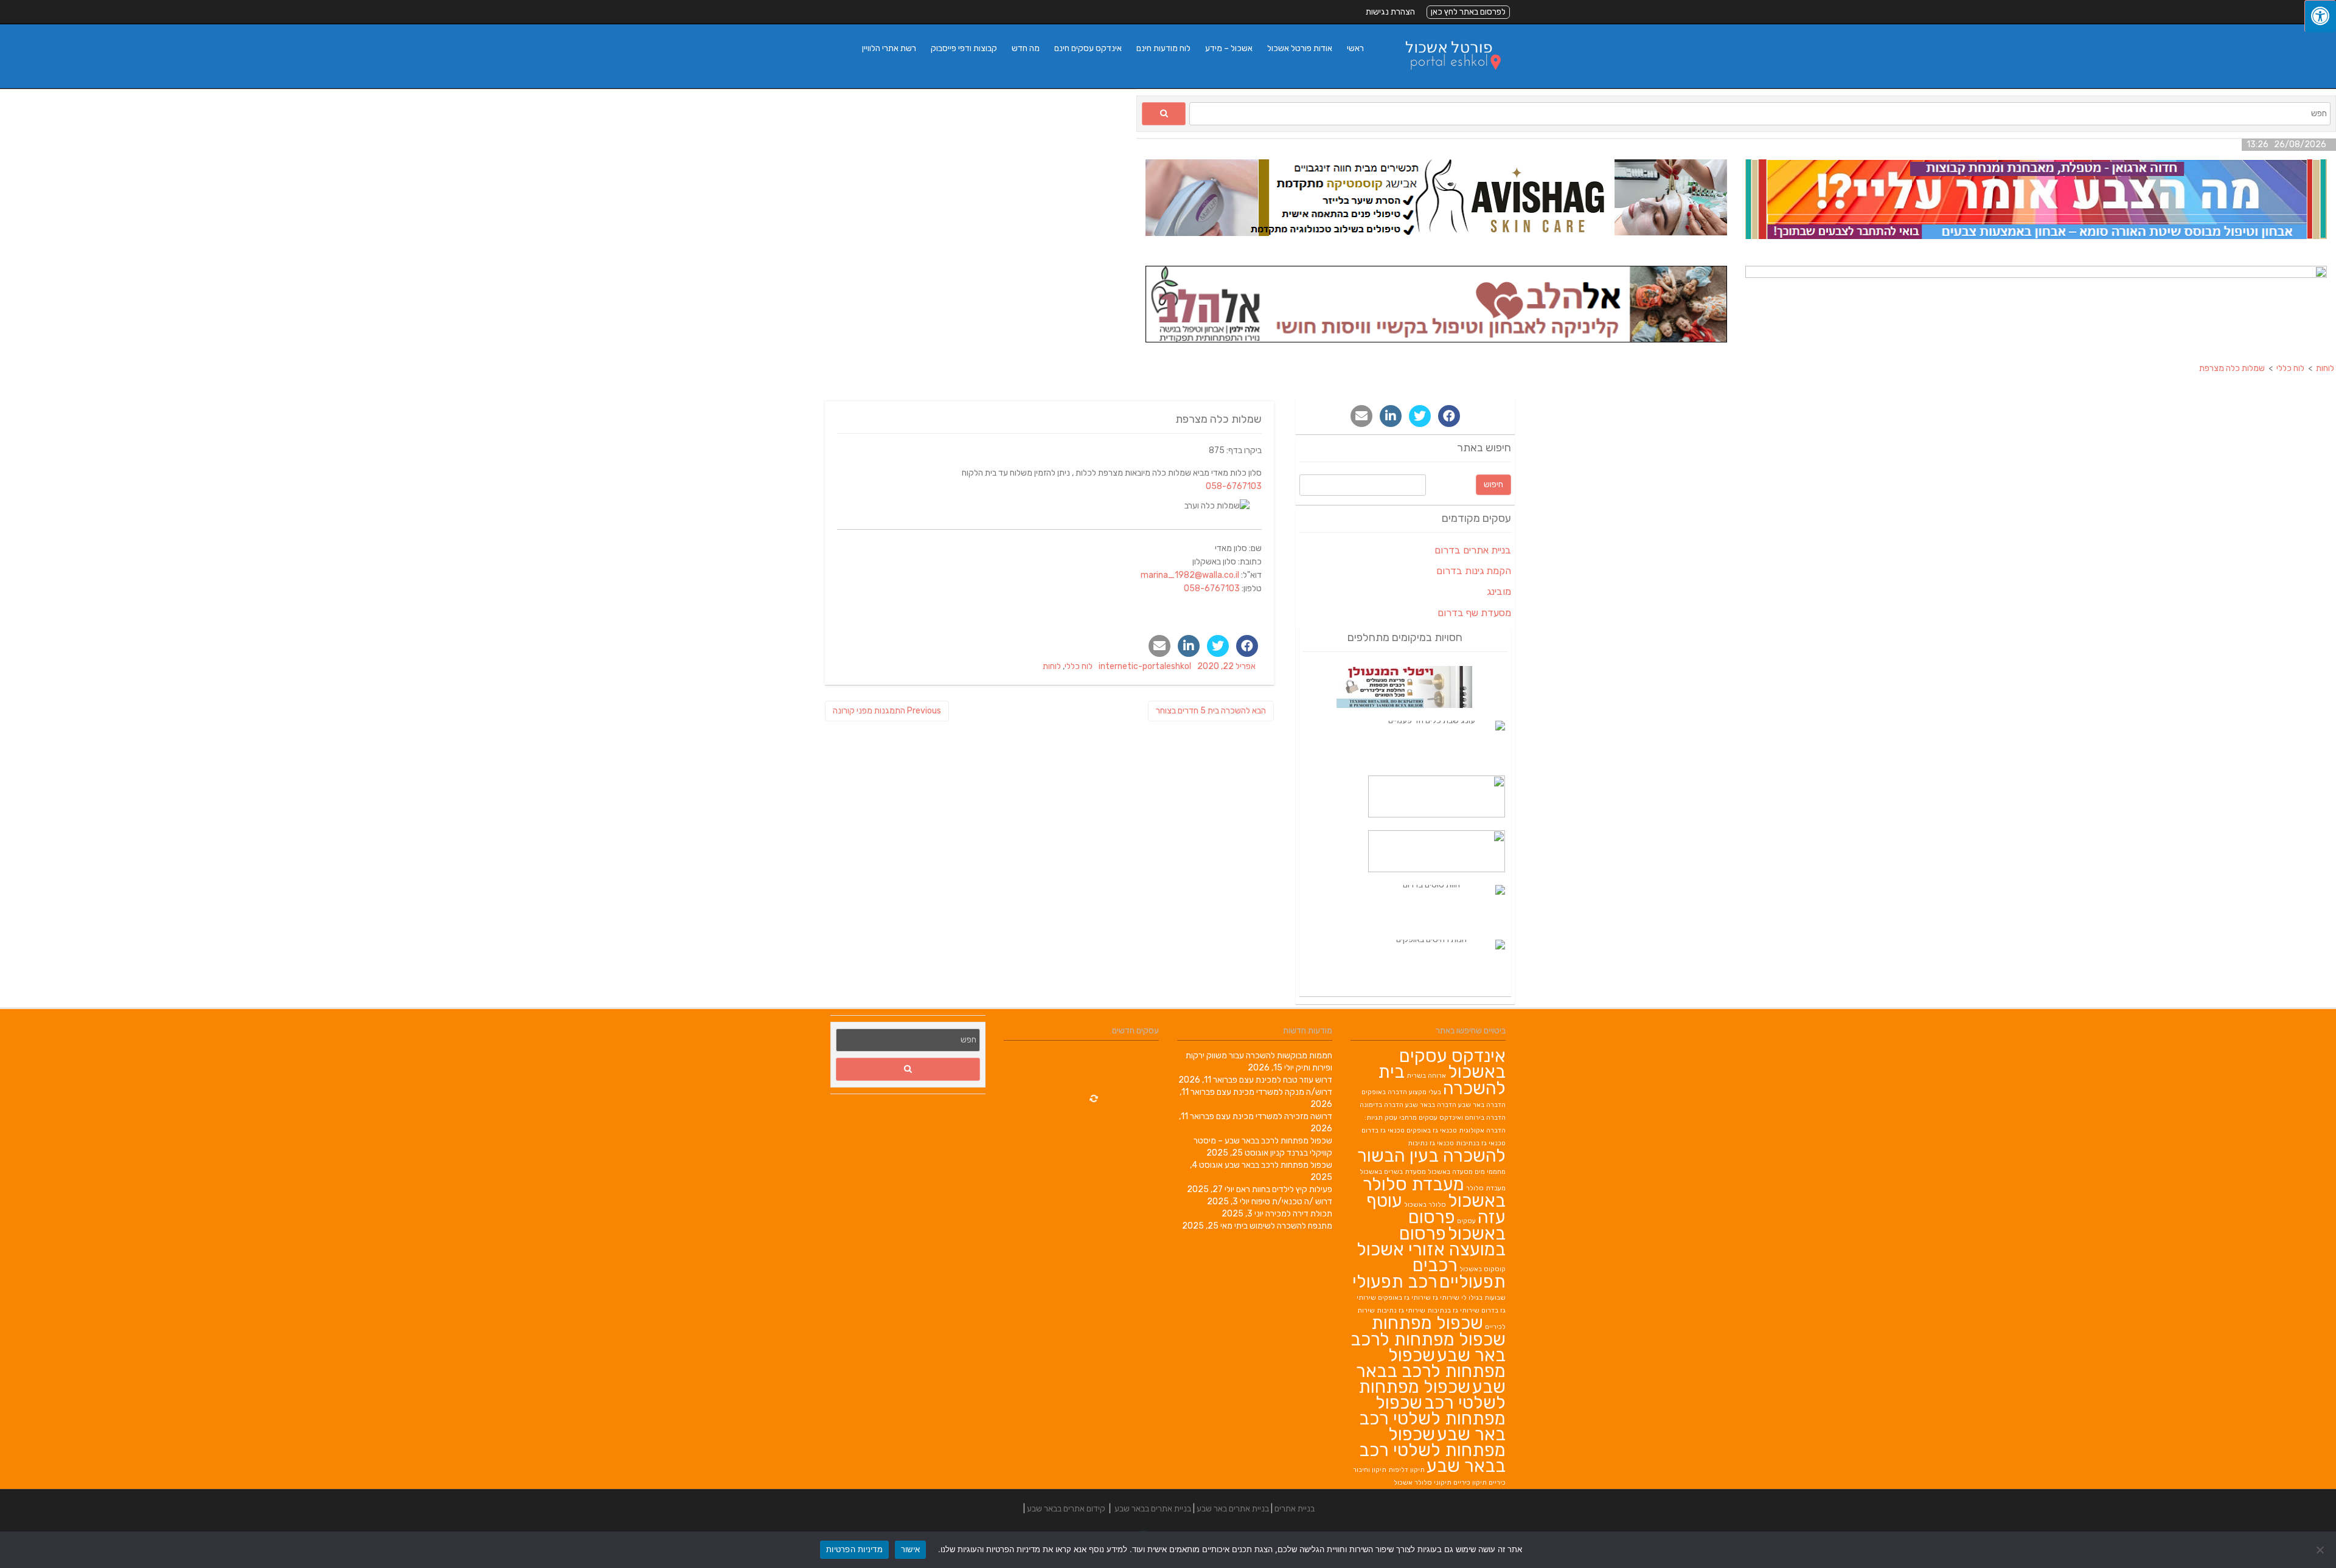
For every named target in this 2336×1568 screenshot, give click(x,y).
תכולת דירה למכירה (1299, 1214)
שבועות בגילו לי (1483, 1298)
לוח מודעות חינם (1163, 48)
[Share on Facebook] (1247, 646)
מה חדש (1026, 48)
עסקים (1466, 1221)
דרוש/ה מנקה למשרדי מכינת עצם (1274, 1092)
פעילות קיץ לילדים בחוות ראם (1284, 1189)
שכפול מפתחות (1427, 1323)
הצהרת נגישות (1390, 12)
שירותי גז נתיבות (1401, 1310)
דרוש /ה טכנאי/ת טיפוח (1292, 1202)
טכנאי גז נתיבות (1431, 1143)
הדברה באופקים (1384, 1092)
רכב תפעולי (1395, 1282)
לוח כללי (1079, 666)
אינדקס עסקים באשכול (1452, 1064)
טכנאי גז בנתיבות (1481, 1143)
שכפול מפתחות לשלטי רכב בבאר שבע (1432, 1450)
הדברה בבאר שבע (1431, 1105)
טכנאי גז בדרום (1383, 1130)
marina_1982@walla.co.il (1190, 575)
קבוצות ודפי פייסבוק (964, 48)
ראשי (1355, 48)
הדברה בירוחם (1485, 1118)
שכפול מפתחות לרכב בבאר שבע (1278, 1165)
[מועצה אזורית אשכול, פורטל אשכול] (1445, 82)
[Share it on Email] (1159, 646)
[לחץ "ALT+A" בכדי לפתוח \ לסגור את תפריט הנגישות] (2320, 16)
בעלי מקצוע (1425, 1092)
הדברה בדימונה (1382, 1105)
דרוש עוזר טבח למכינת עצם (1286, 1080)
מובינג (1499, 591)
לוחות (1052, 666)
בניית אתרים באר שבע (1233, 1509)
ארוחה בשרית (1426, 1076)
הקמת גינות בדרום (1474, 571)
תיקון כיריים (1470, 1483)
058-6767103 (1234, 486)
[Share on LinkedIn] (1189, 646)
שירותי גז (1446, 1298)
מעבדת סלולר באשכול (1434, 1192)
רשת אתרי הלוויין (889, 48)
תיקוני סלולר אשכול (1423, 1483)
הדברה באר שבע (1482, 1105)
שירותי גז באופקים (1404, 1298)
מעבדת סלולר (1486, 1188)
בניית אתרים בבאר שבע (1153, 1509)
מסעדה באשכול (1450, 1172)
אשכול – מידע (1229, 48)
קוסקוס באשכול (1483, 1269)
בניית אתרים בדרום (1473, 550)
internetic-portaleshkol (1145, 666)
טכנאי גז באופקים (1432, 1130)
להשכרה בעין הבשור (1431, 1156)
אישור (910, 1549)
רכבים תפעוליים (1459, 1273)
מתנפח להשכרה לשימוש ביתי (1283, 1226)
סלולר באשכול (1425, 1205)
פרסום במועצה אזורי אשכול (1431, 1241)
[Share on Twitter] (1218, 646)
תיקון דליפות (1406, 1470)
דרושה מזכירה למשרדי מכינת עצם (1274, 1116)
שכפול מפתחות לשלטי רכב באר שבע (1432, 1418)
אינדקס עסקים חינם (1088, 48)
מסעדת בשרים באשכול (1393, 1172)
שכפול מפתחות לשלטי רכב (1432, 1395)
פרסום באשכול (1457, 1225)
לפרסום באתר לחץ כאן (1468, 12)
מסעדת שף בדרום (1474, 613)
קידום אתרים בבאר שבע (1066, 1509)
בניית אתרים (1295, 1509)
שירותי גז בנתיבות (1453, 1310)
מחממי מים (1490, 1172)
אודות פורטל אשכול (1300, 48)
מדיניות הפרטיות (854, 1549)
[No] (2321, 1550)
